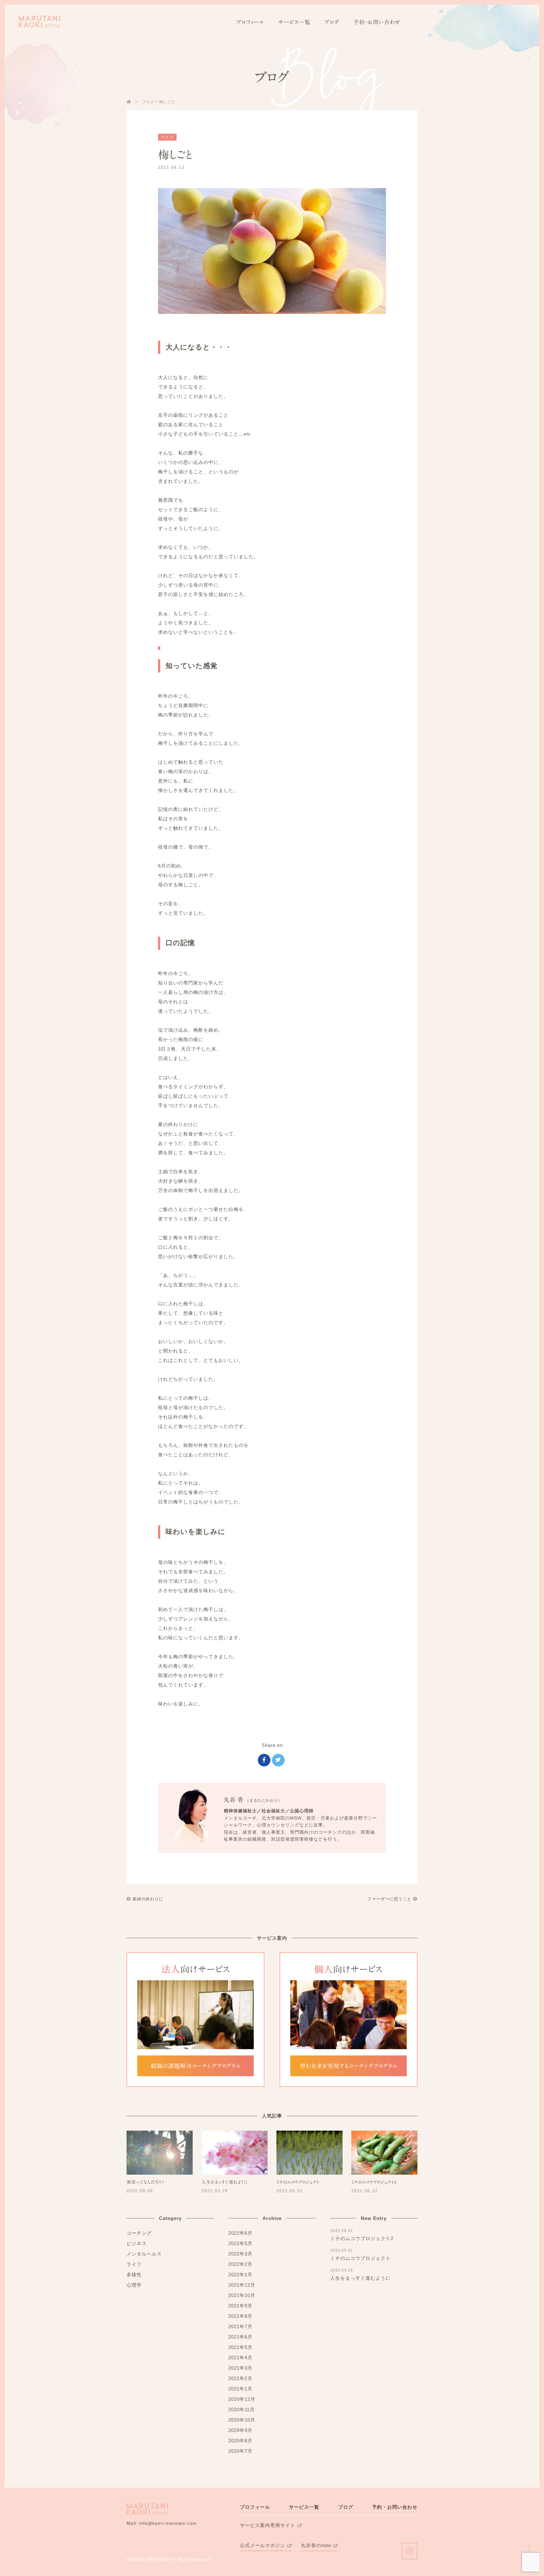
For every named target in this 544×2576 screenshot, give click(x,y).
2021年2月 (240, 2378)
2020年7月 (240, 2451)
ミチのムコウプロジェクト (298, 2182)
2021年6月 (240, 2337)
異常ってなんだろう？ (145, 2182)
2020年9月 (240, 2430)
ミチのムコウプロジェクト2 (374, 2182)
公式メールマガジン (263, 2545)
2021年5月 (240, 2347)
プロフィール (250, 22)
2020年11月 (241, 2409)
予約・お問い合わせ (377, 22)
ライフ (167, 137)
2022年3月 (240, 2254)
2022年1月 (240, 2275)
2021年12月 (242, 2285)
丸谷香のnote (316, 2545)
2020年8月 (240, 2441)
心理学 (134, 2285)
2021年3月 (240, 2368)
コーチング (139, 2233)
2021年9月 (240, 2306)
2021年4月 (240, 2358)
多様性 (134, 2275)
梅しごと (175, 155)
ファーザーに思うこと (390, 1899)
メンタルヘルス (144, 2254)
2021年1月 (240, 2389)
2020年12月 (242, 2399)
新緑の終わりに (147, 1899)
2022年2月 (240, 2264)
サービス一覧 (295, 22)
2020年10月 (242, 2420)
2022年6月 (240, 2233)
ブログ (332, 22)
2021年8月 (240, 2316)
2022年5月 (240, 2243)
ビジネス (137, 2243)
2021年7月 (240, 2326)
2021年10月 (242, 2295)
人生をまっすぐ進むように (225, 2182)
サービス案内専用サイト (268, 2525)
